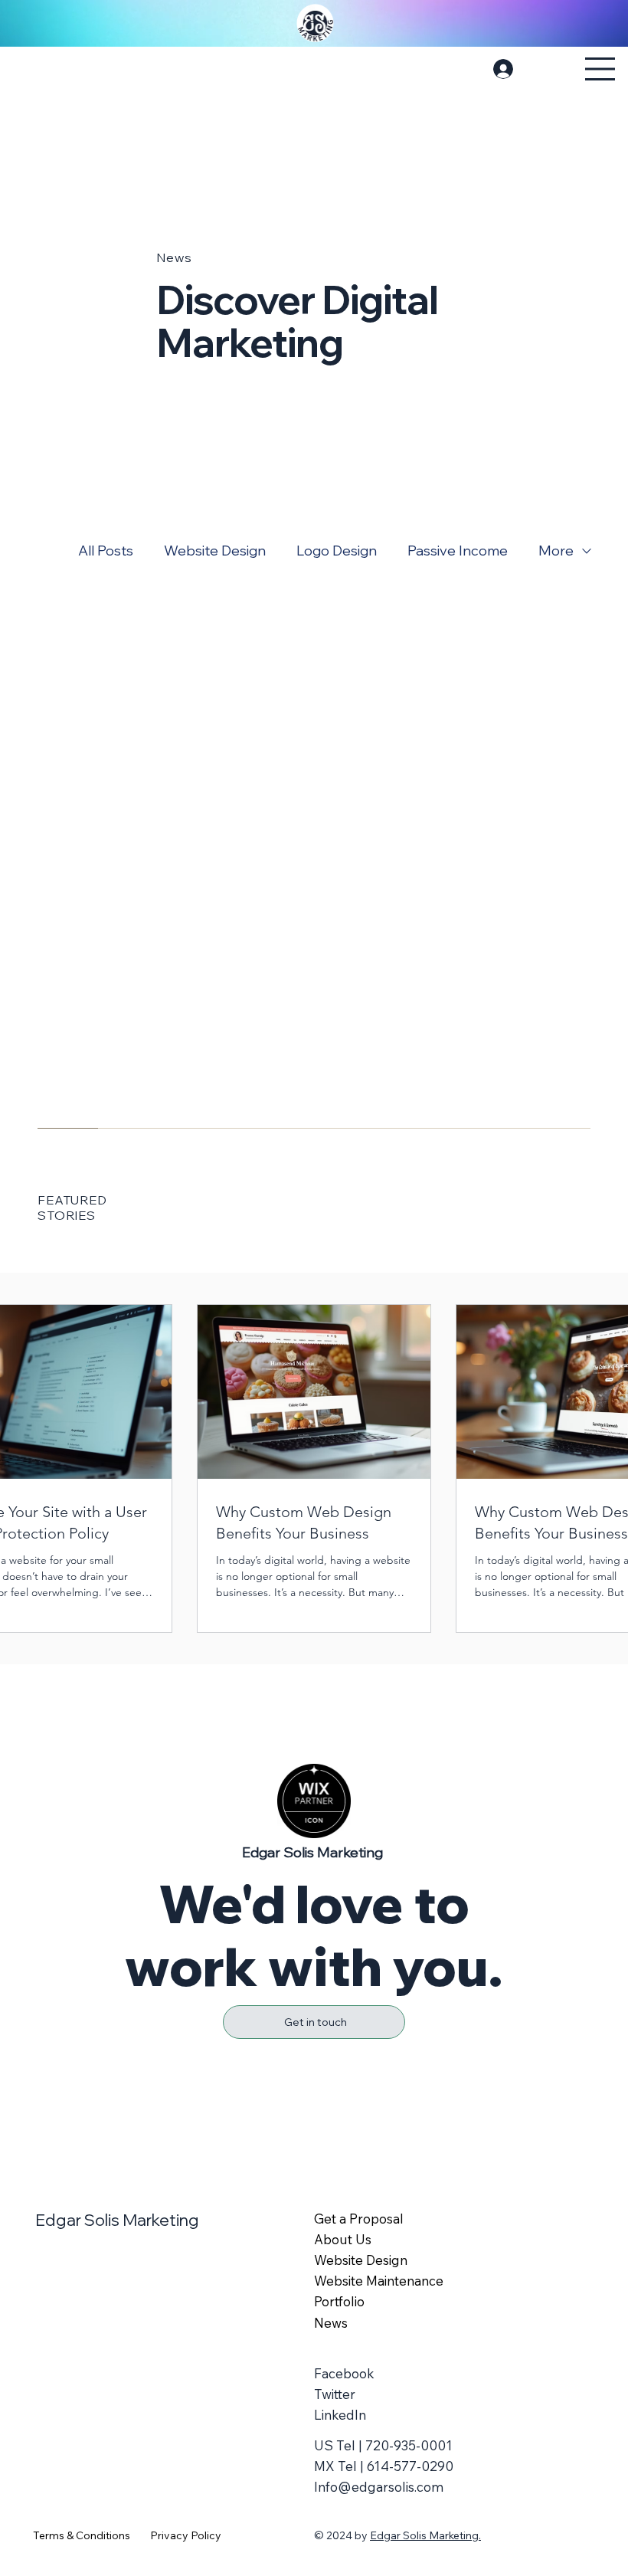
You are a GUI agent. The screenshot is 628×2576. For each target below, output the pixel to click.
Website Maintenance (379, 2281)
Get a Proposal (360, 2219)
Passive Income (458, 551)
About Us (343, 2239)
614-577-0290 (410, 2466)
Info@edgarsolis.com (379, 2487)
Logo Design (337, 551)
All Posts (106, 551)
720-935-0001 (409, 2445)
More (556, 551)
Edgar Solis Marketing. (425, 2535)
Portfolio (339, 2301)
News (331, 2323)
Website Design (215, 551)
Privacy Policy (186, 2535)
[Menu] (600, 69)
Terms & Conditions (82, 2535)
